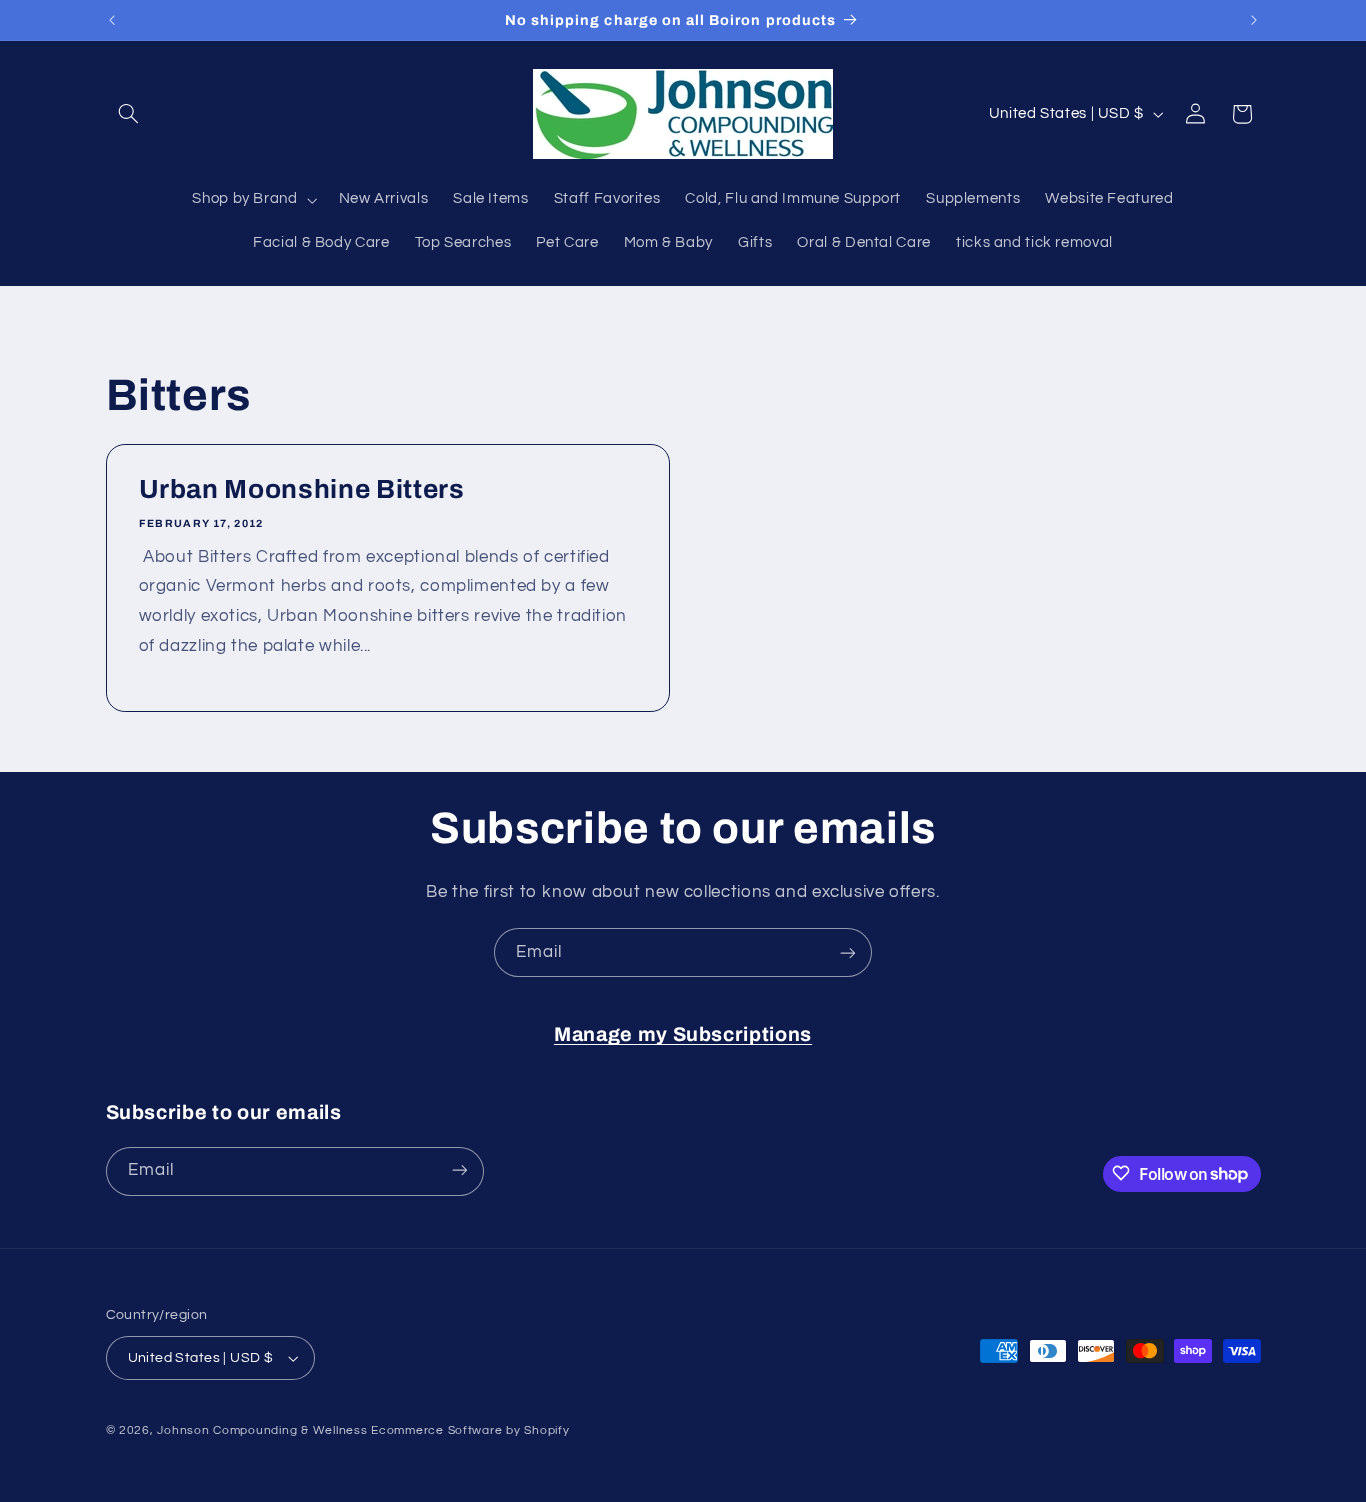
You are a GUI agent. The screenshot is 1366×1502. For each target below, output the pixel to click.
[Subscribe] (848, 952)
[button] (129, 114)
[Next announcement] (1254, 20)
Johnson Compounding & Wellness (262, 1430)
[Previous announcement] (112, 20)
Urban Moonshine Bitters (301, 490)
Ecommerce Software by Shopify (470, 1430)
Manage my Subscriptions (683, 1034)
